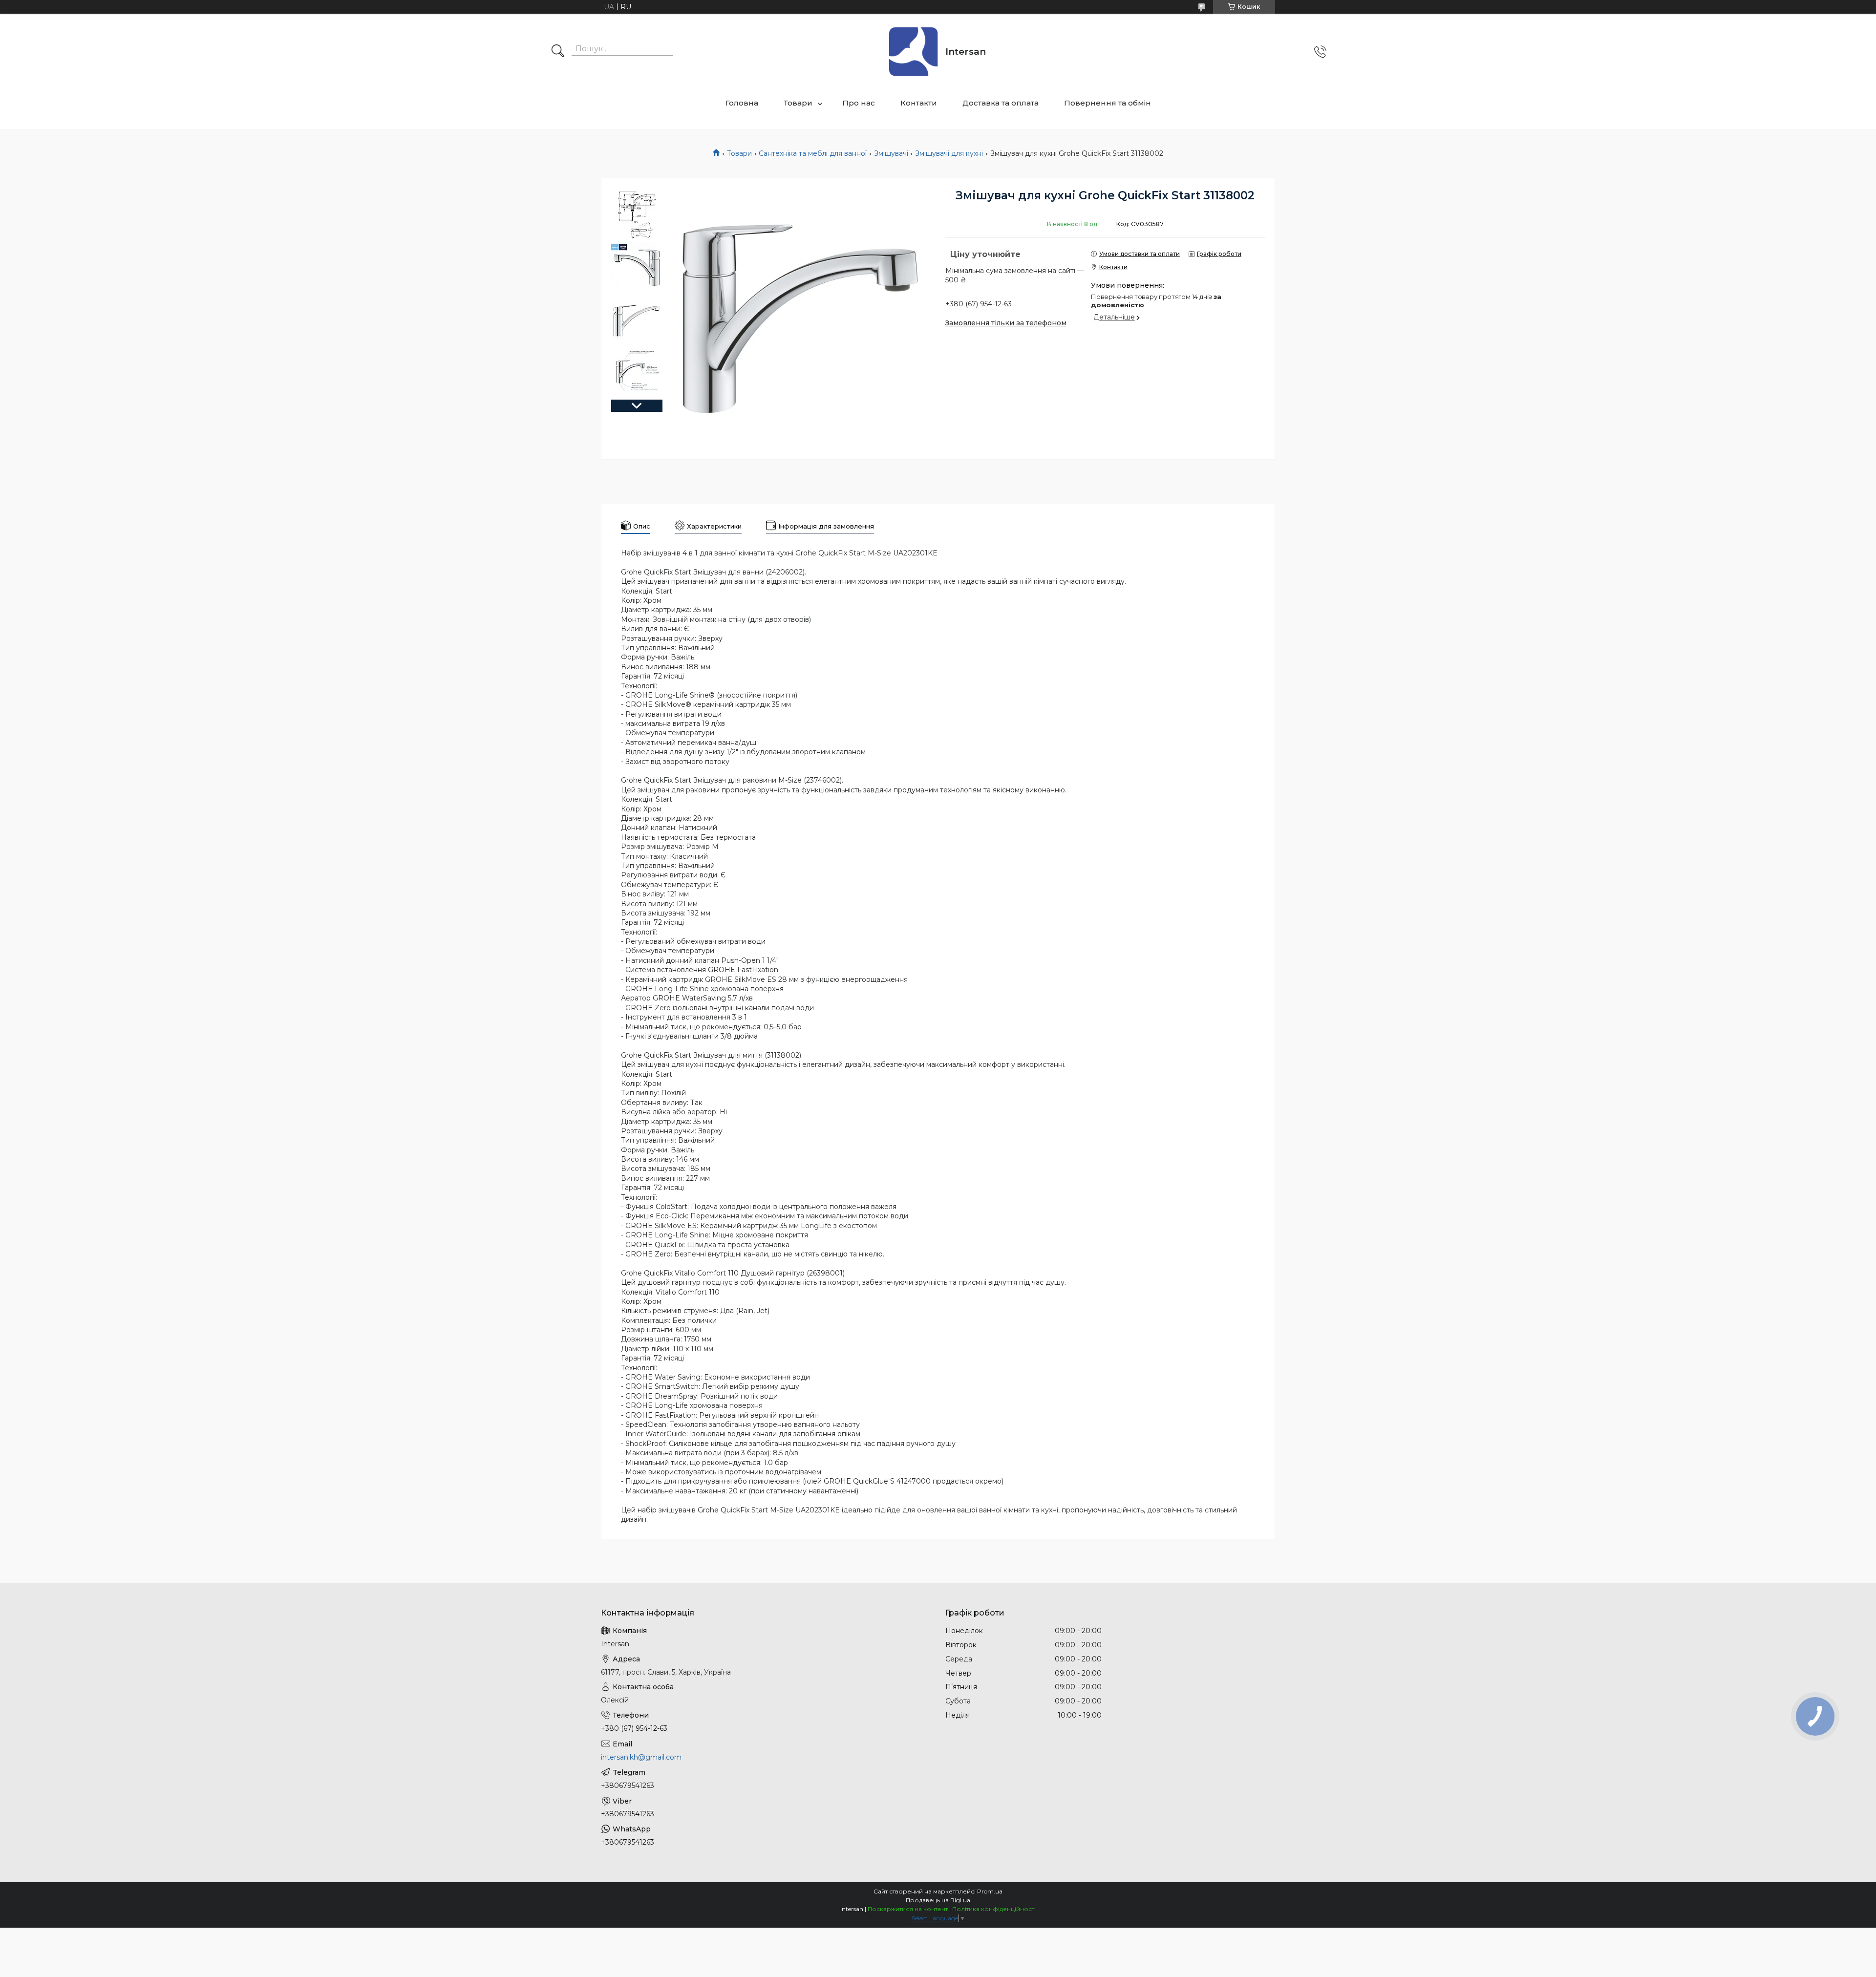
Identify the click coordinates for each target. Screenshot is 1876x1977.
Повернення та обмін (1108, 103)
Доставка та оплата (1001, 103)
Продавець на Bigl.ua (938, 1900)
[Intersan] (914, 52)
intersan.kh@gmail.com (641, 1757)
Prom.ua (990, 1891)
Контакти (919, 103)
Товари (798, 103)
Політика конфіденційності (994, 1909)
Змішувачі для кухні (949, 153)
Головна (742, 103)
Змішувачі (891, 153)
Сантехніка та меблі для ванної (813, 153)
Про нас (859, 103)
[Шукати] (558, 52)
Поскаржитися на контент (908, 1909)
